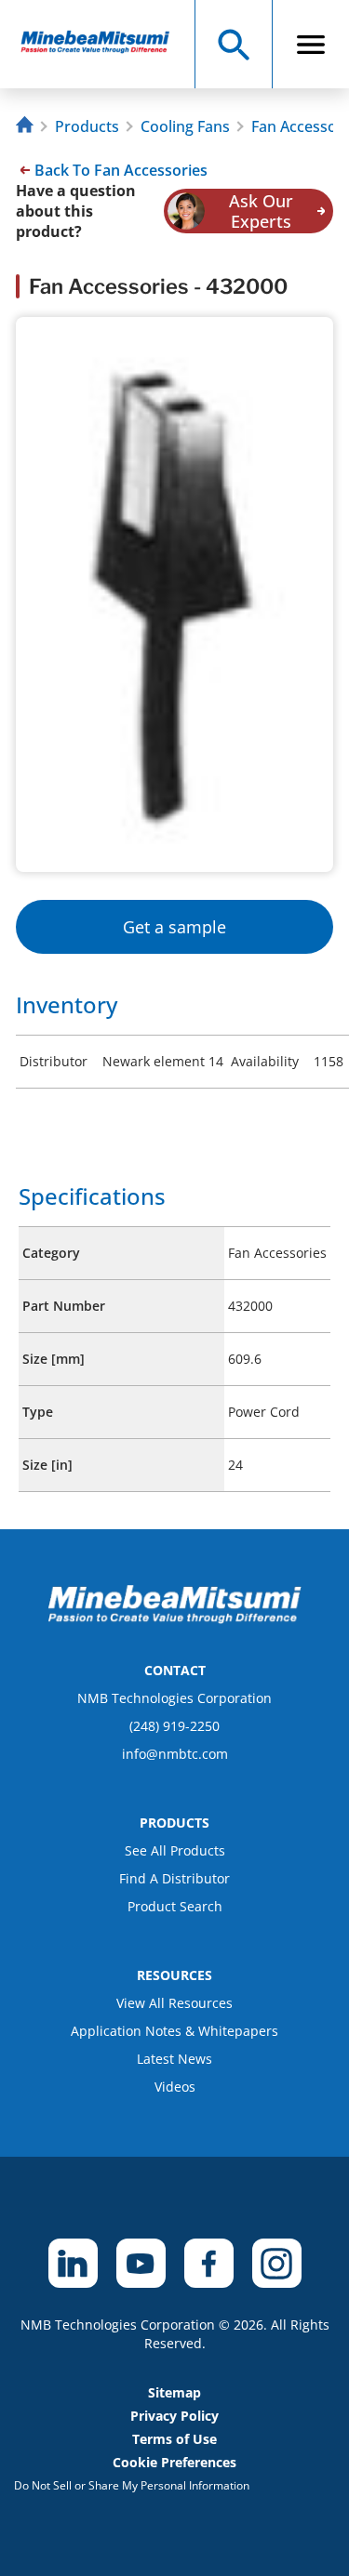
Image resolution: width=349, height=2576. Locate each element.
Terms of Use (174, 2439)
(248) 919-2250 (174, 1726)
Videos (175, 2087)
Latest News (174, 2059)
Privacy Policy (174, 2416)
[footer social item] (73, 2263)
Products (87, 126)
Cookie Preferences (174, 2462)
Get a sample (174, 927)
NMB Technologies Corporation (174, 1698)
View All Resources (174, 2003)
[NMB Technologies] (27, 127)
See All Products (175, 1850)
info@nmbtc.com (175, 1754)
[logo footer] (175, 1618)
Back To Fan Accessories (121, 170)
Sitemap (174, 2392)
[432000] (104, 44)
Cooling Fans (185, 126)
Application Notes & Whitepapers (174, 2031)
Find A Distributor (174, 1878)
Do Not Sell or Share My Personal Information (132, 2485)
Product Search (175, 1906)
